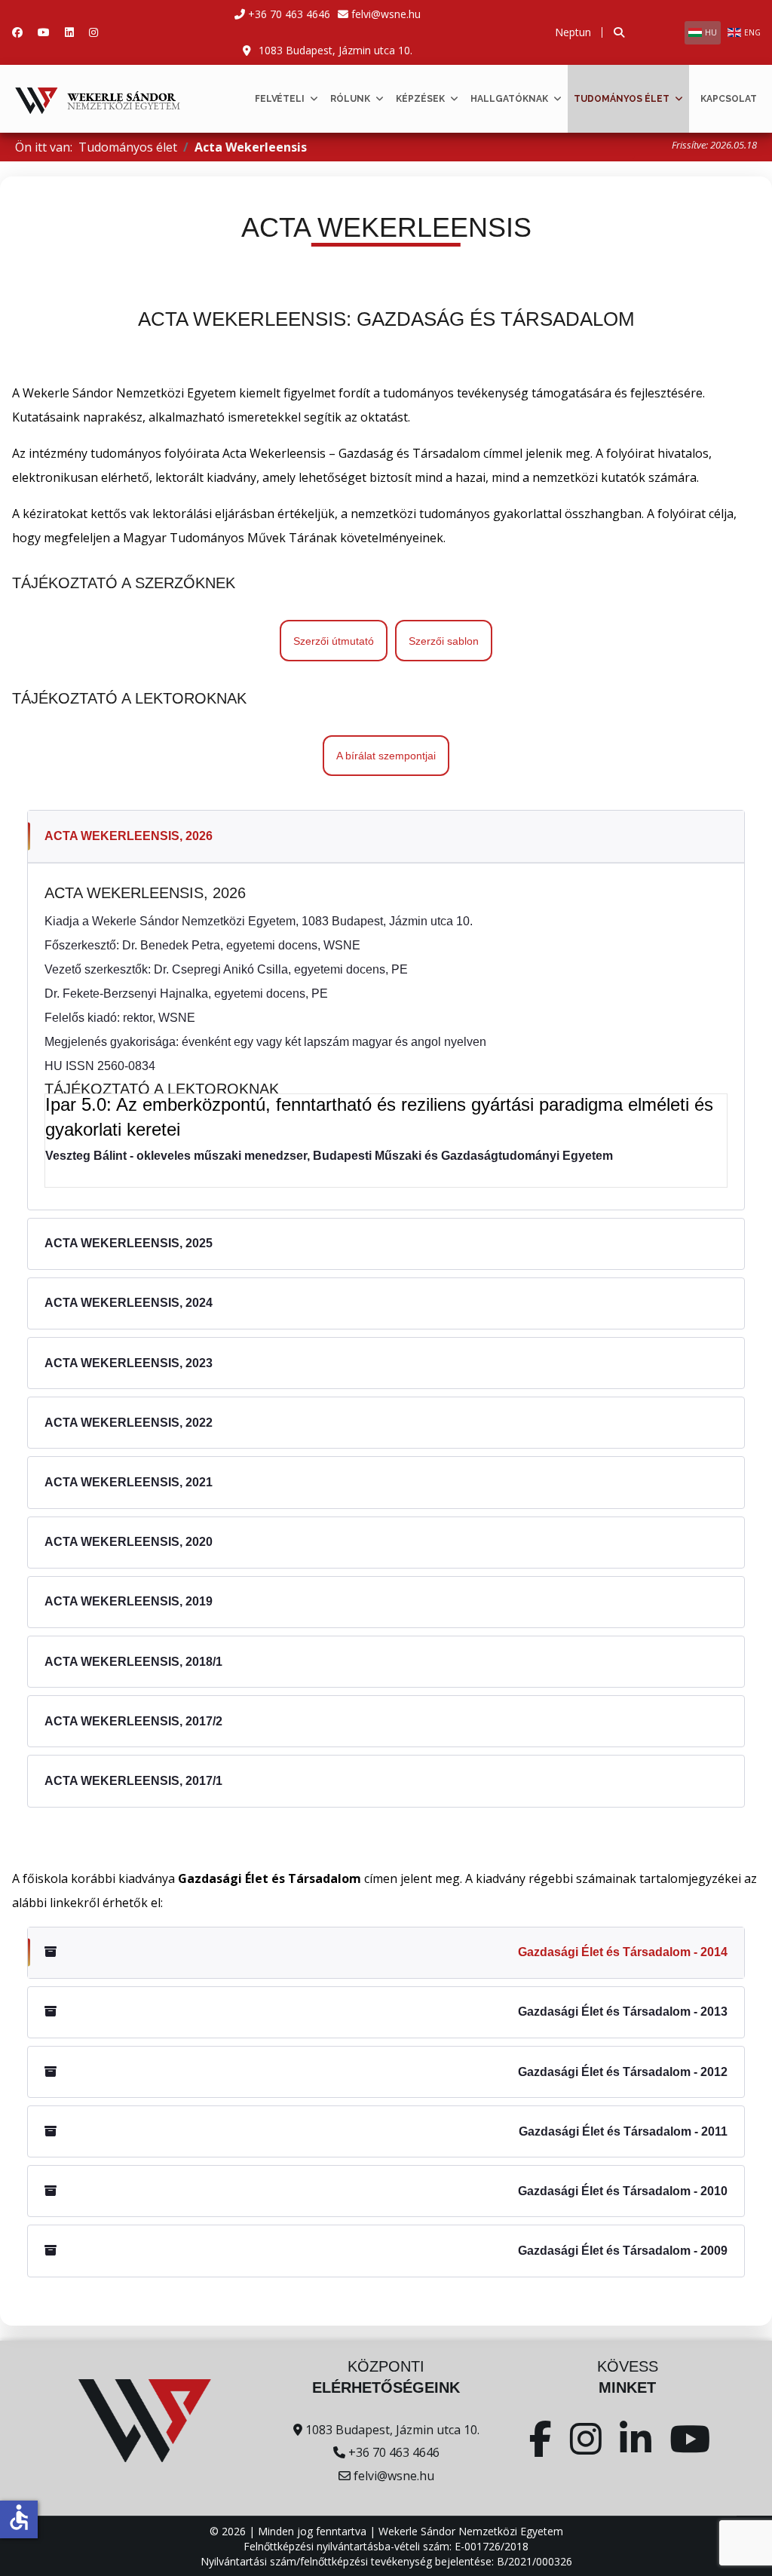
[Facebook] (17, 32)
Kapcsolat (729, 99)
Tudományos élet (622, 99)
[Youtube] (44, 32)
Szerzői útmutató (334, 641)
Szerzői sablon (444, 641)
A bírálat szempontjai (386, 756)
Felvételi (280, 99)
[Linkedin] (69, 32)
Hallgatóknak (509, 99)
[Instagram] (93, 32)
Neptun (573, 32)
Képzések (420, 99)
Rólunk (350, 99)
